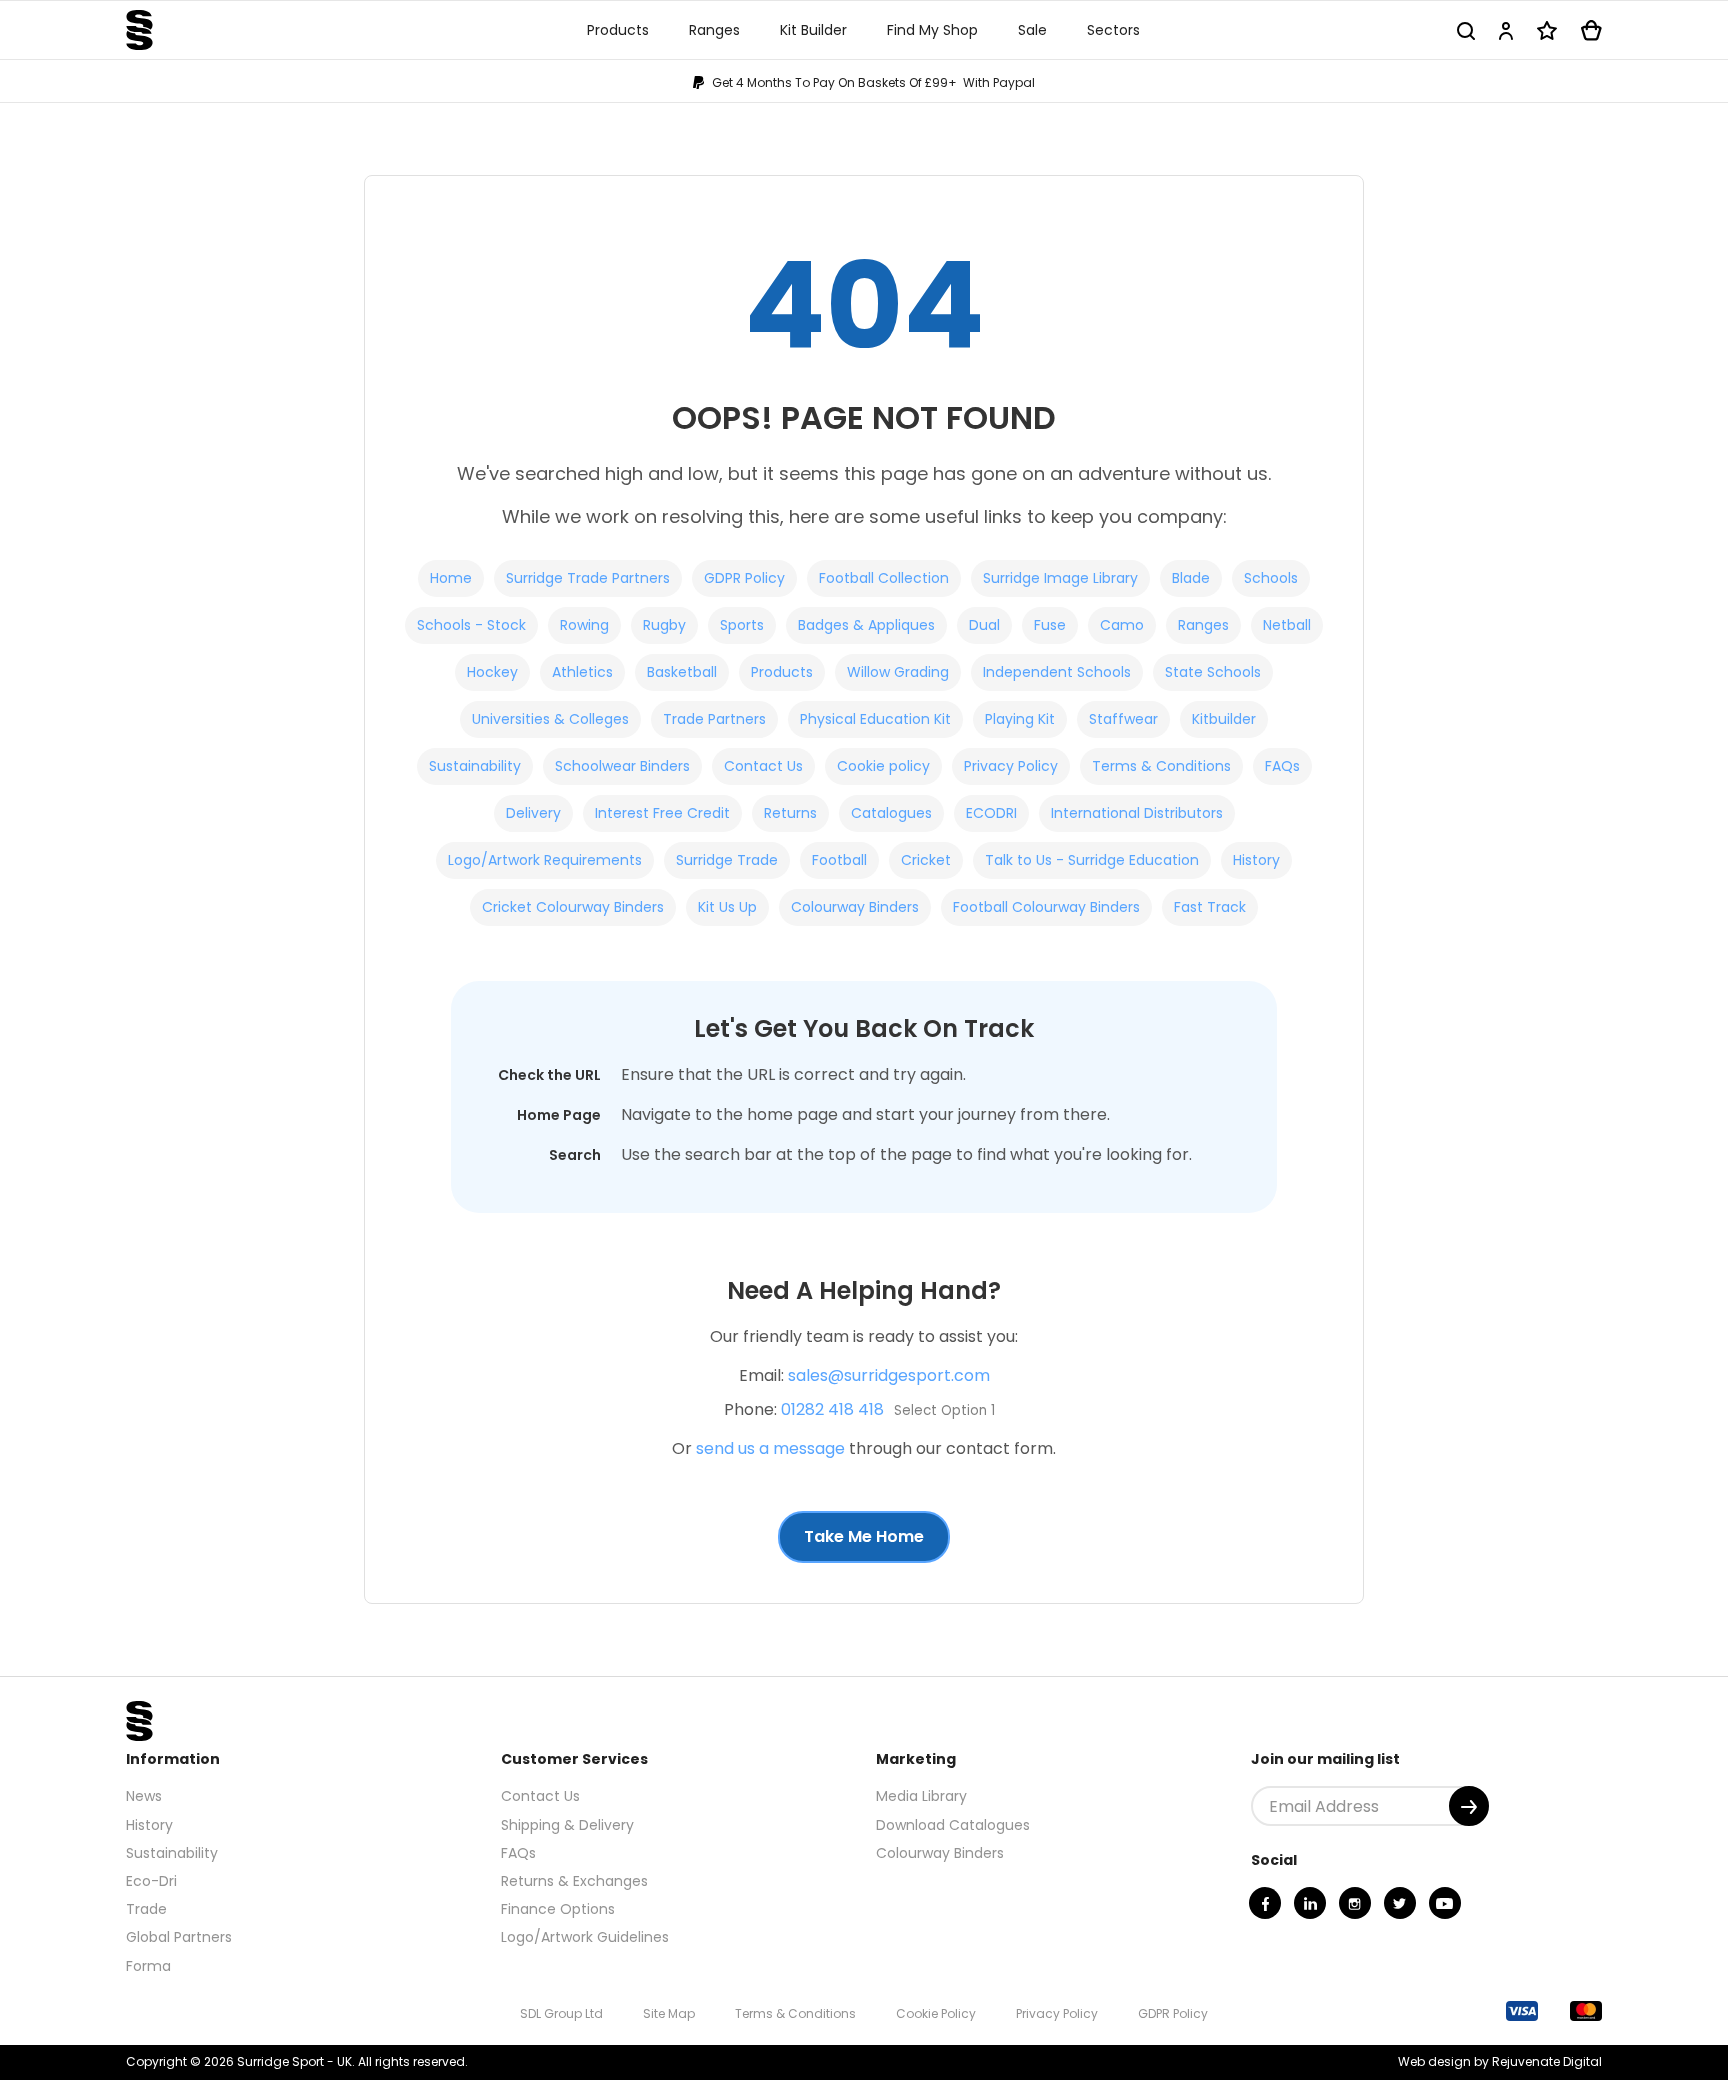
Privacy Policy (1011, 766)
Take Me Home (864, 1536)
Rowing (584, 625)
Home (451, 578)
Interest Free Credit (662, 813)
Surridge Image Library (1060, 578)
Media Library (921, 1796)
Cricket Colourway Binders (573, 907)
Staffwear (1123, 719)
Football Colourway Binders (1046, 907)
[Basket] (1591, 30)
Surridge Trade (727, 860)
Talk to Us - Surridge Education (1092, 860)
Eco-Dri (151, 1881)
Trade (146, 1909)
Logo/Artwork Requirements (545, 860)
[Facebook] (1265, 1903)
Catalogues (891, 813)
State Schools (1213, 672)
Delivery (533, 813)
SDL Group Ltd (561, 2013)
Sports (742, 625)
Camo (1122, 625)
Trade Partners (714, 719)
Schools (1271, 578)
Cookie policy (883, 766)
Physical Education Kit (875, 719)
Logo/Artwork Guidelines (585, 1937)
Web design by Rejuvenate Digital (1500, 2061)
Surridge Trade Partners (588, 578)
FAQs (1282, 766)
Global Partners (179, 1937)
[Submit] (1469, 1806)
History (1256, 860)
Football (839, 860)
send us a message (770, 1448)
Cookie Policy (936, 2013)
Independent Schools (1057, 672)
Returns (790, 813)
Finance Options (558, 1909)
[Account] (1506, 30)
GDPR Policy (744, 578)
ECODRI (991, 813)
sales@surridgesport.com (889, 1375)
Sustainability (475, 766)
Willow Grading (898, 672)
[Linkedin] (1310, 1903)
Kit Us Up (727, 907)
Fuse (1050, 625)
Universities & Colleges (550, 719)
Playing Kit (1020, 719)
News (144, 1796)
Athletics (582, 672)
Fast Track (1210, 907)
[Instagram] (1355, 1903)
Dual (984, 625)
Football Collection (884, 578)
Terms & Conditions (1161, 766)
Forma (148, 1966)
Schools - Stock (471, 625)
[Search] (1466, 30)
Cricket (926, 860)
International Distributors (1137, 813)
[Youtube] (1445, 1903)
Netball (1287, 625)
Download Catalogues (953, 1825)
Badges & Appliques (866, 625)
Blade (1191, 578)
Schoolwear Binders (622, 766)
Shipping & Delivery (567, 1825)
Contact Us (763, 766)
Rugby (664, 625)
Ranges (1203, 625)
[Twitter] (1400, 1903)
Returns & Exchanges (574, 1881)
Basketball (682, 672)
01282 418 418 (832, 1409)
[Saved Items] (1547, 30)
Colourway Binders (855, 907)
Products (782, 672)
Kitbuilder (1224, 719)
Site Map (669, 2013)
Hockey (492, 672)
